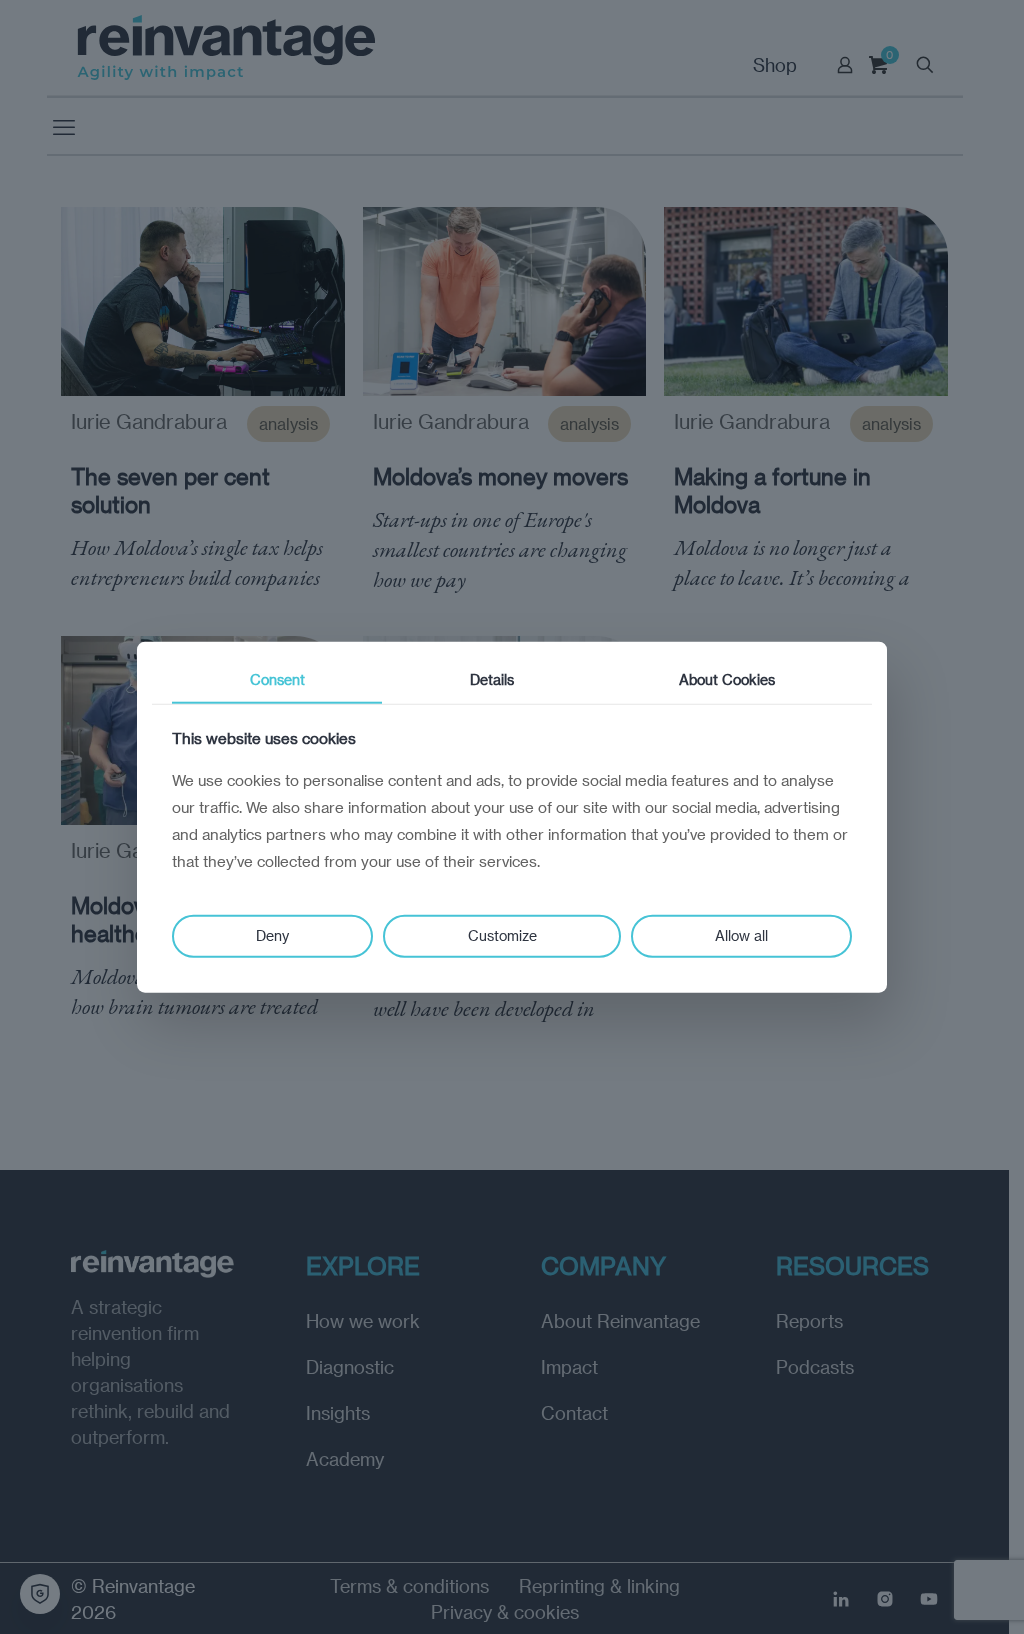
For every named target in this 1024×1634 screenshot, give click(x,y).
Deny (272, 935)
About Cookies (727, 679)
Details (492, 679)
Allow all (741, 935)
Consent (277, 679)
